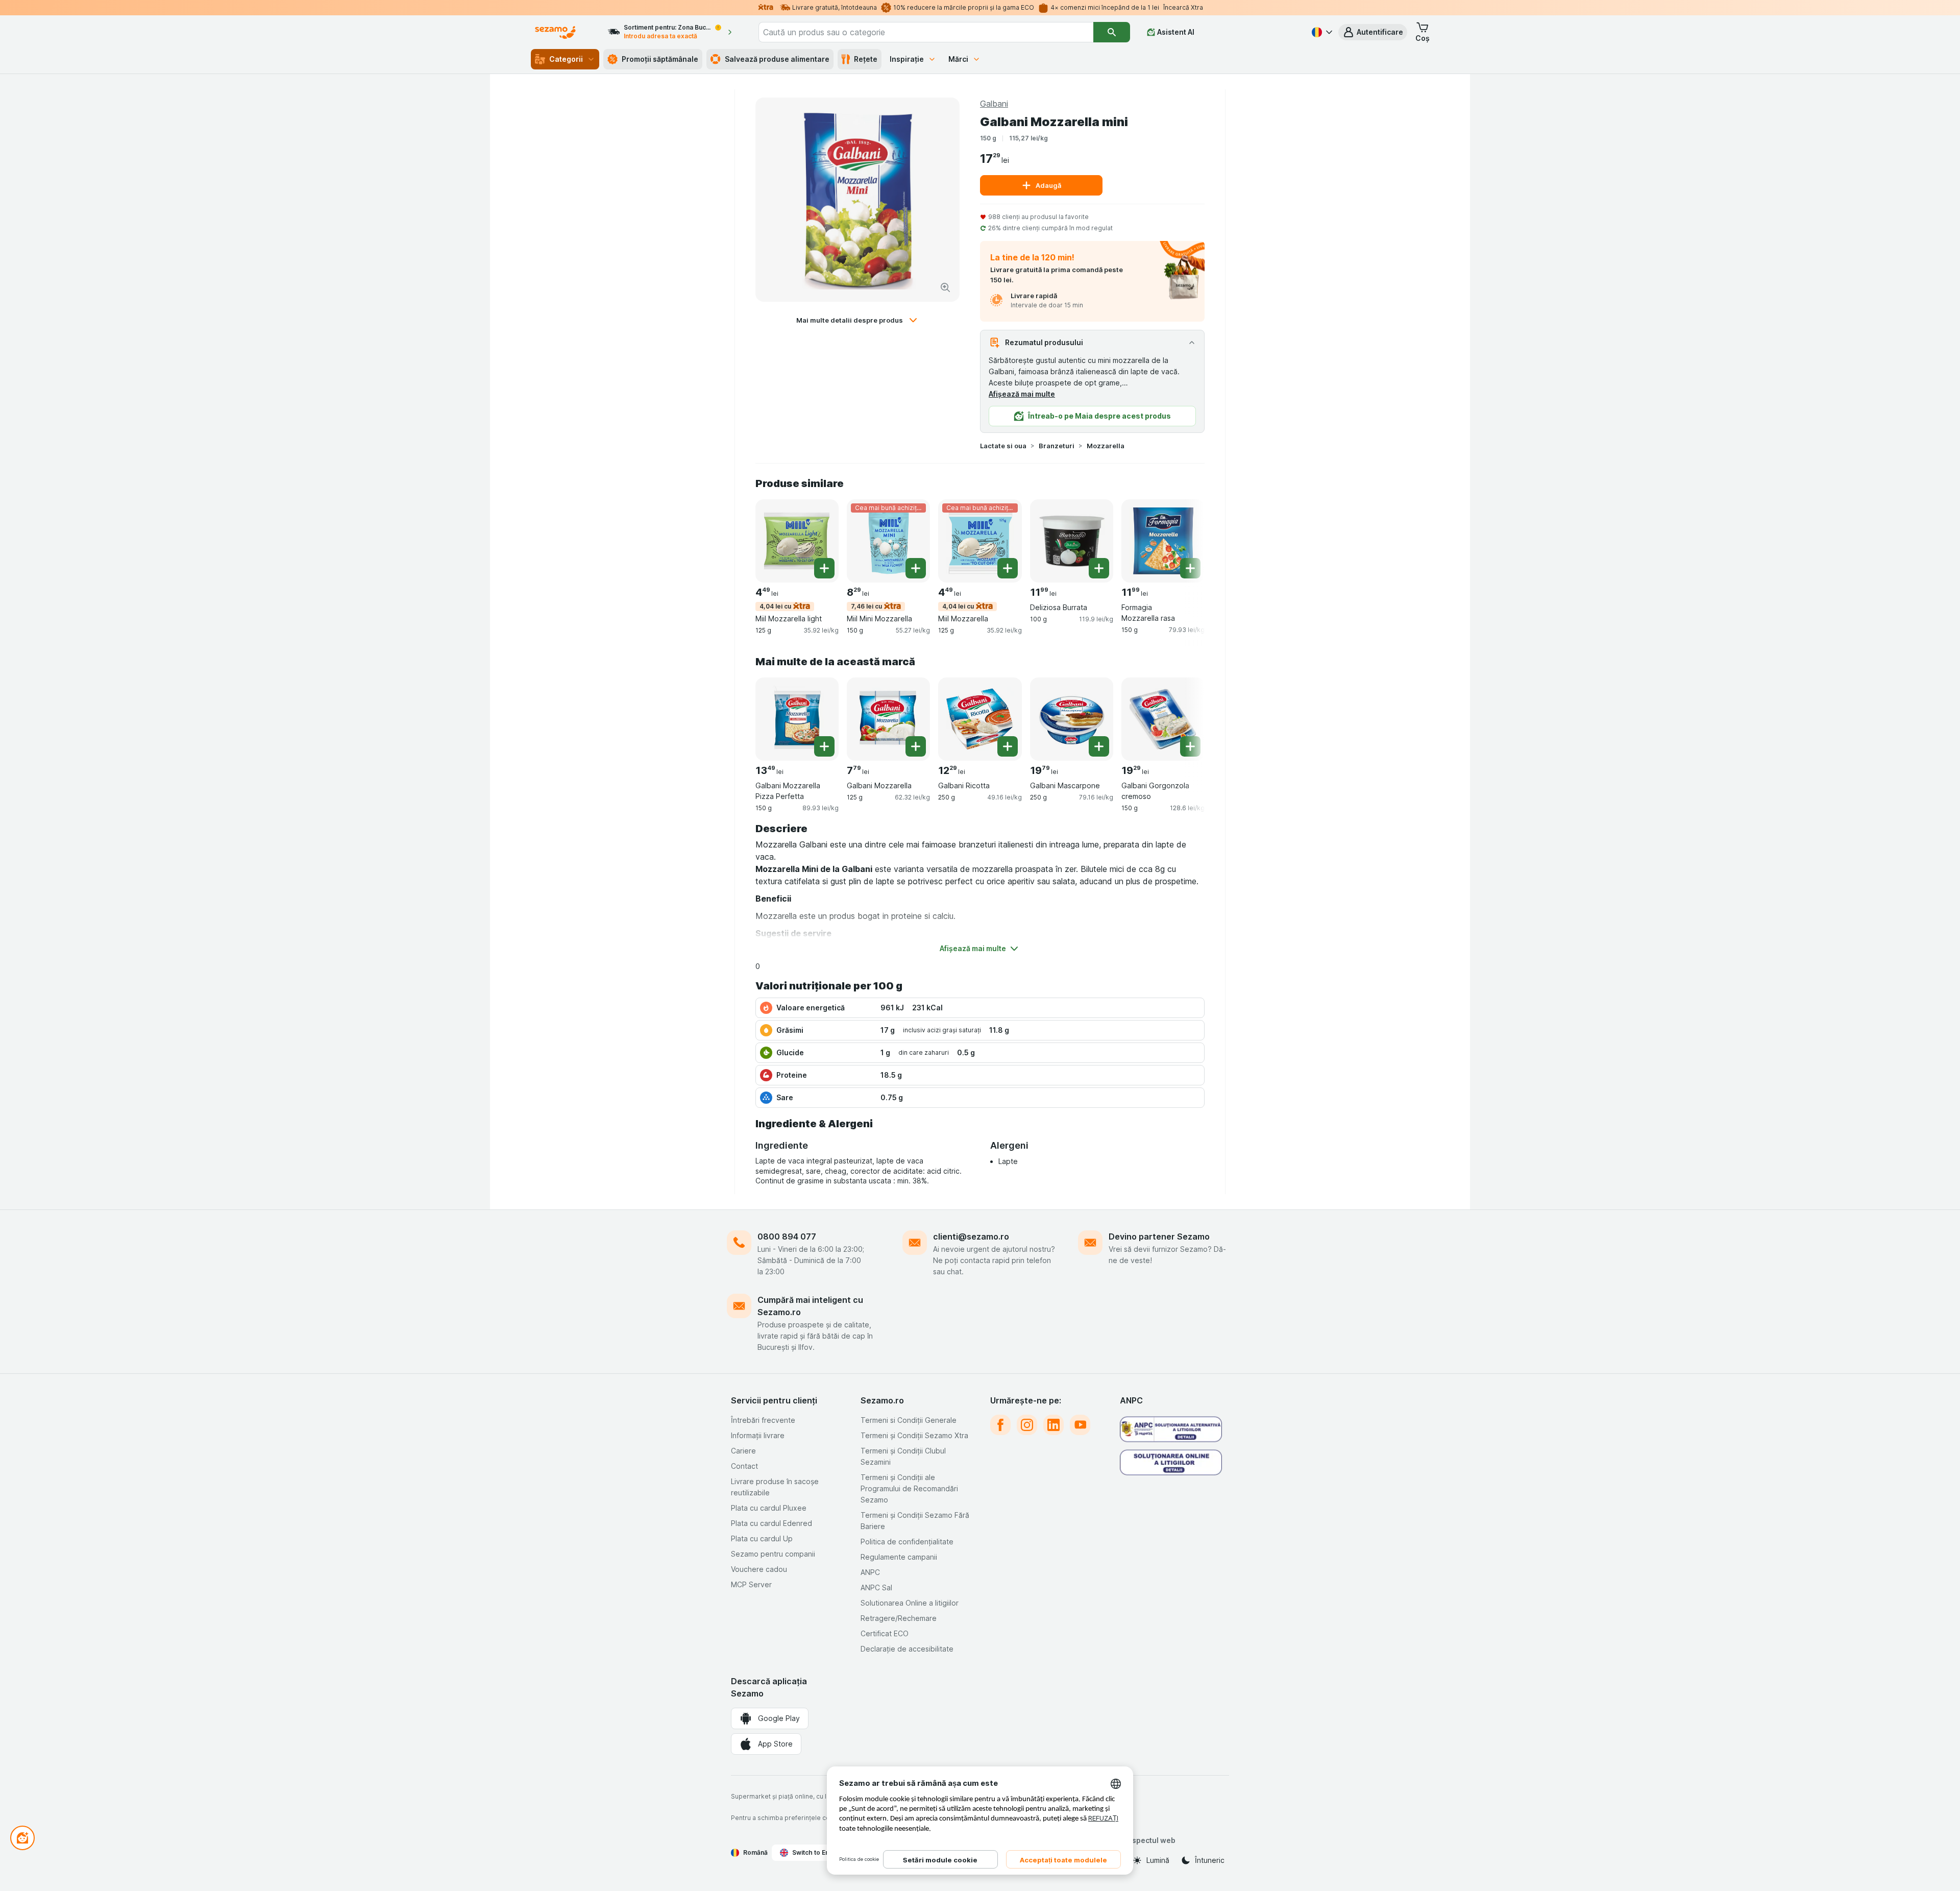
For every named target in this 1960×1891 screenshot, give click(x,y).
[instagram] (1027, 1425)
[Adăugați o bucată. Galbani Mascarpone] (1099, 746)
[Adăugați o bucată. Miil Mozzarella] (1008, 568)
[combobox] (926, 32)
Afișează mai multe (1022, 394)
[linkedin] (1053, 1425)
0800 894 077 (787, 1237)
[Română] (1321, 32)
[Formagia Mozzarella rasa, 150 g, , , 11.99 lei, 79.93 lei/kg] (1163, 541)
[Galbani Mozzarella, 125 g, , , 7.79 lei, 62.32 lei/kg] (888, 719)
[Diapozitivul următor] (1184, 540)
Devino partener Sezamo (1159, 1237)
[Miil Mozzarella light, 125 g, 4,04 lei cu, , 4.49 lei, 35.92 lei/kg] (797, 541)
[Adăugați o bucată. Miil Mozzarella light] (824, 568)
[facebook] (1000, 1425)
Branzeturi (1057, 446)
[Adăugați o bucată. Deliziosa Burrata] (1099, 568)
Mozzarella (1106, 446)
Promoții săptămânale (660, 59)
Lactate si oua (1003, 446)
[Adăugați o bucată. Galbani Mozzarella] (916, 746)
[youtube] (1080, 1425)
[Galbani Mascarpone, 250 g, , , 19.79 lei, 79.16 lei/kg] (1072, 719)
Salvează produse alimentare (777, 59)
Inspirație (907, 59)
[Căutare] (1112, 32)
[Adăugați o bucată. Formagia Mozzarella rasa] (1190, 568)
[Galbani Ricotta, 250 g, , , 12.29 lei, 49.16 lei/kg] (980, 719)
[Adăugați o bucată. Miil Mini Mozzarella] (916, 568)
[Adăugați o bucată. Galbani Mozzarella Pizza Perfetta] (824, 746)
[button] (1373, 32)
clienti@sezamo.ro (971, 1237)
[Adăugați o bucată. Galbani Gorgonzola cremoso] (1190, 746)
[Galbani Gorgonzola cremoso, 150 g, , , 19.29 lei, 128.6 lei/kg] (1163, 719)
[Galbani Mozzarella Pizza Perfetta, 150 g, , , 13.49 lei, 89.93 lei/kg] (797, 719)
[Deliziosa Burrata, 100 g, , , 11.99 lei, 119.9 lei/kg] (1072, 541)
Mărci (958, 59)
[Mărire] (945, 287)
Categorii (566, 59)
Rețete (866, 59)
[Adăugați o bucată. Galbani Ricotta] (1008, 746)
